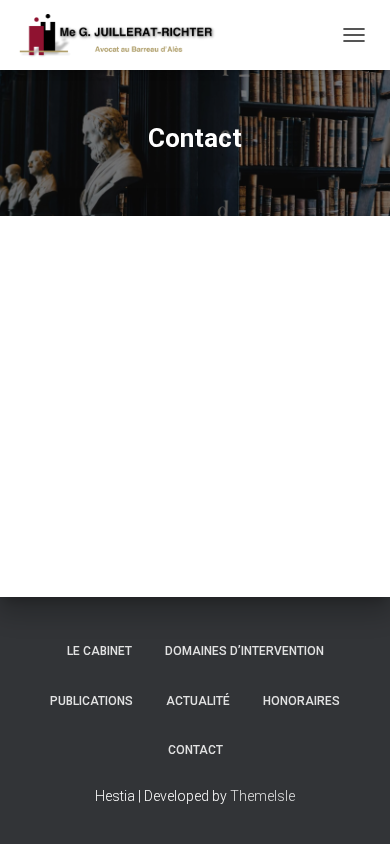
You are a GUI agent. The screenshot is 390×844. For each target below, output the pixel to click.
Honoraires (301, 701)
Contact (195, 750)
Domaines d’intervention (244, 651)
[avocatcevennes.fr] (123, 35)
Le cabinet (99, 651)
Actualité (198, 701)
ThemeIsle (262, 796)
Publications (91, 701)
